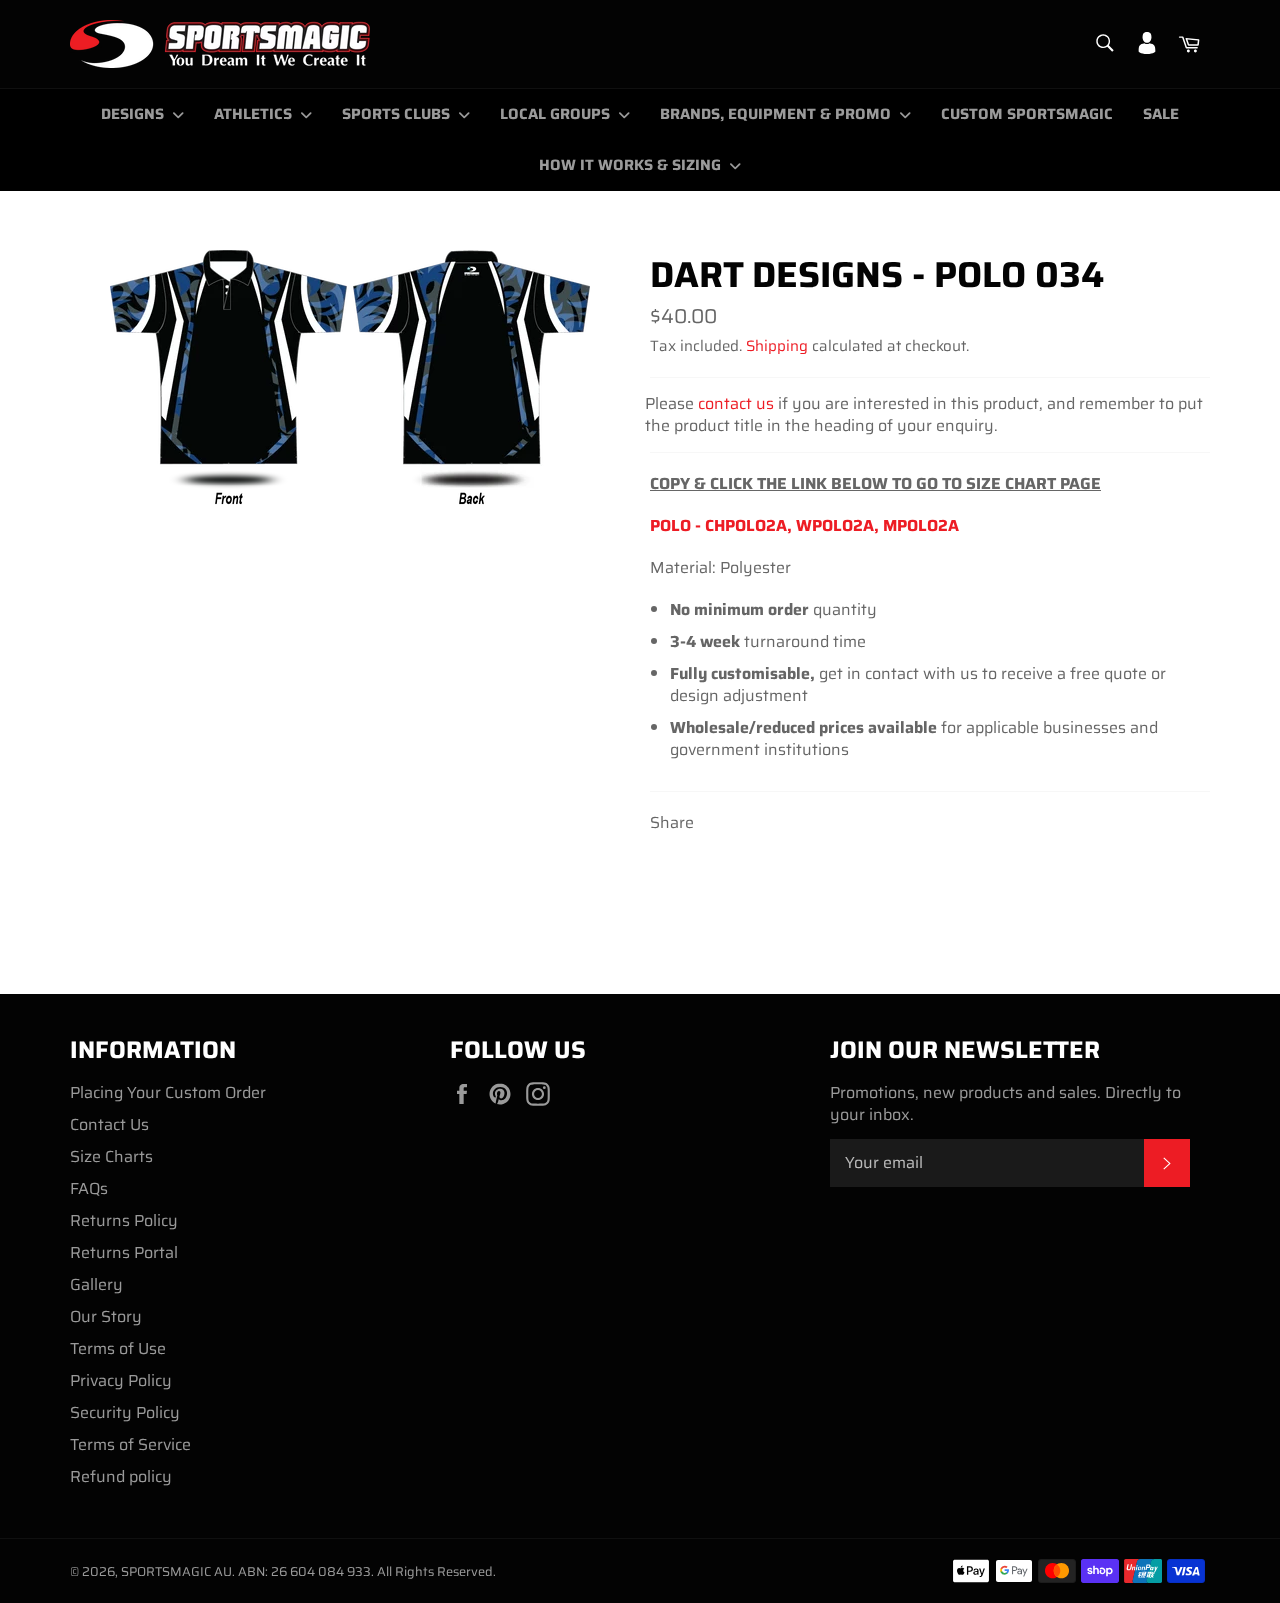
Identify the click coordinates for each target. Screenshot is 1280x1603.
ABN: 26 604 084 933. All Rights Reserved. (367, 1571)
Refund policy (121, 1476)
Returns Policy (124, 1220)
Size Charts (111, 1156)
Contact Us (109, 1124)
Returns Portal (124, 1252)
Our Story (106, 1316)
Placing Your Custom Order (168, 1092)
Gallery (96, 1284)
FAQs (89, 1188)
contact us (736, 403)
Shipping (777, 346)
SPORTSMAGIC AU (176, 1571)
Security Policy (125, 1412)
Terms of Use (118, 1348)
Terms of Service (130, 1444)
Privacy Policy (121, 1380)
